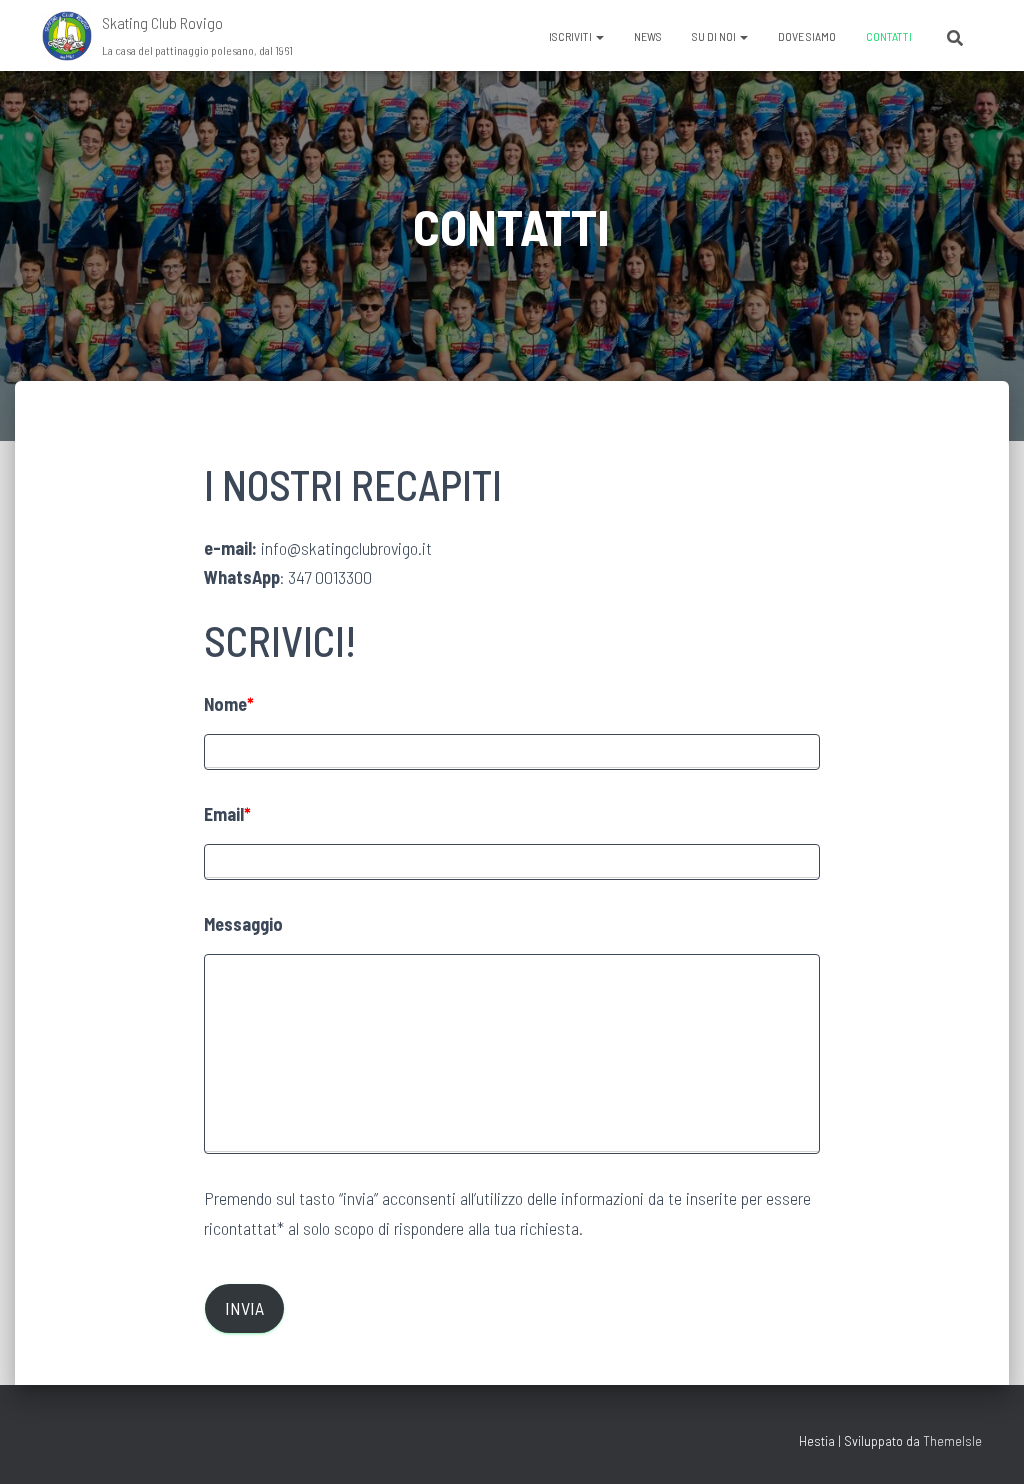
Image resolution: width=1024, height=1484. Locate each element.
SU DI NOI (715, 36)
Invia (244, 1308)
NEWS (648, 36)
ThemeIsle (952, 1440)
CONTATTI (889, 36)
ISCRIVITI (571, 36)
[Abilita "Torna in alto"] (984, 1444)
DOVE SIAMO (807, 36)
